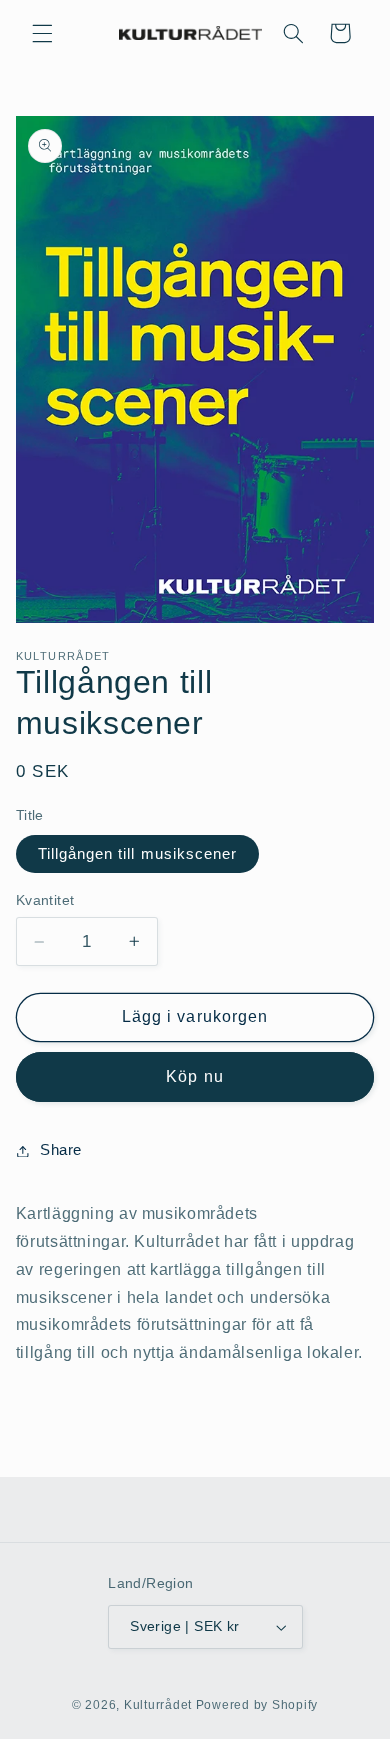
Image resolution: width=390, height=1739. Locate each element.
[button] (42, 33)
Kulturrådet (158, 1705)
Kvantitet (45, 900)
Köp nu (194, 1076)
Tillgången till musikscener (137, 854)
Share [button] (61, 1150)
